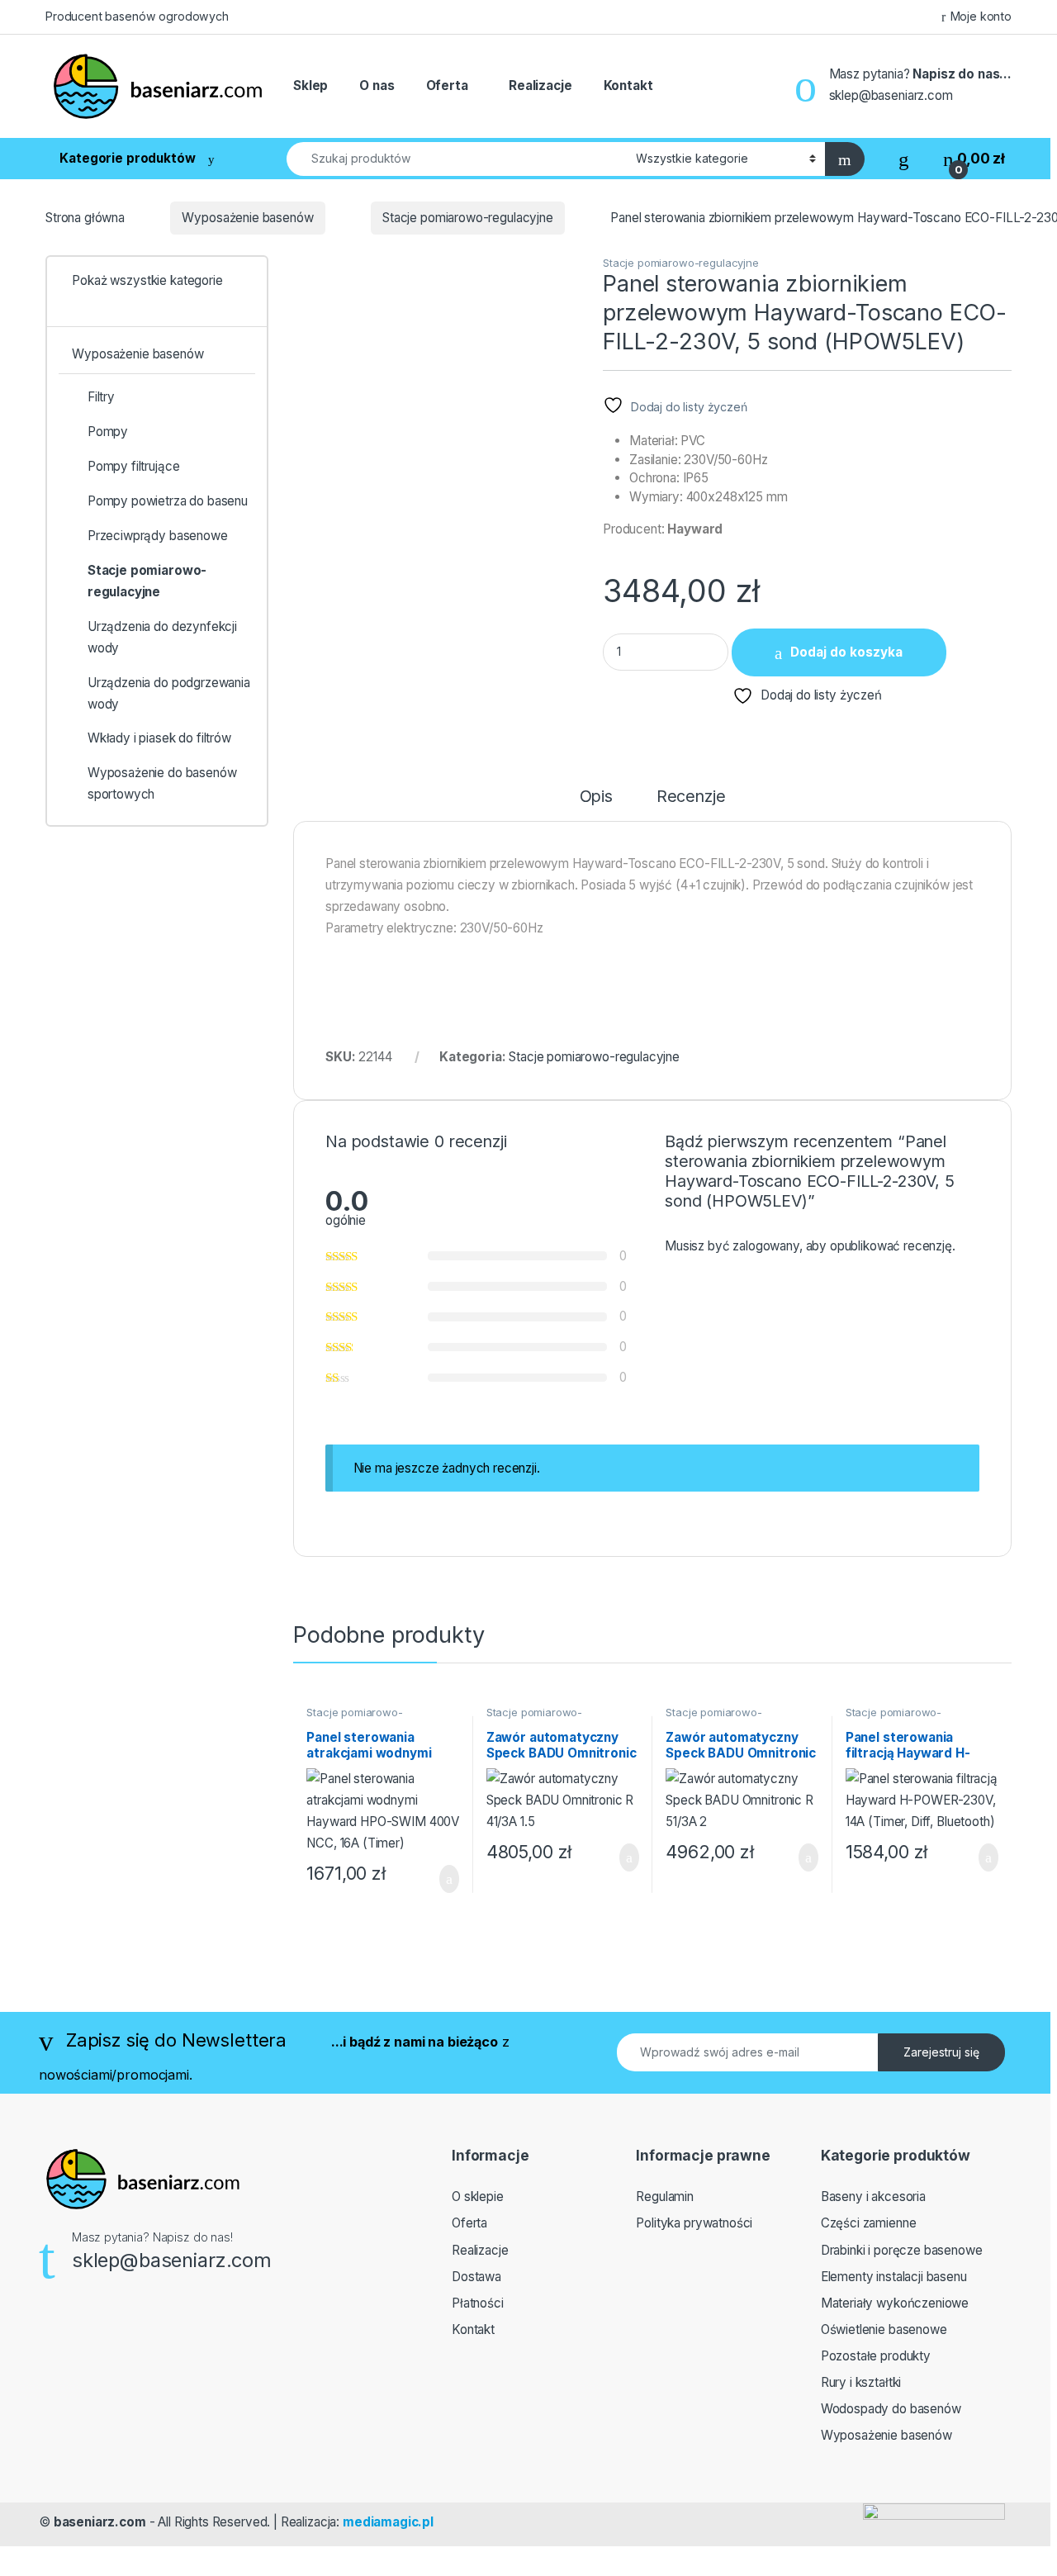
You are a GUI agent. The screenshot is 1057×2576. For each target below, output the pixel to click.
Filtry (101, 397)
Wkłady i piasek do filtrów (159, 738)
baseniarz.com (100, 2522)
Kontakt (628, 85)
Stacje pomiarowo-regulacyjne (468, 218)
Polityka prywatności (694, 2223)
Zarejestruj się (941, 2052)
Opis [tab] (596, 797)
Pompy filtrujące (134, 466)
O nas (377, 85)
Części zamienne (869, 2223)
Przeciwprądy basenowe (158, 536)
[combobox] (457, 159)
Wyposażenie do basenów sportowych (162, 783)
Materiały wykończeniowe (895, 2303)
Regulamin (665, 2196)
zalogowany (765, 1246)
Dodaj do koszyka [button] (436, 1879)
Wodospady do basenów (891, 2409)
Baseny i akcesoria (873, 2196)
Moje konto (981, 16)
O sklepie (478, 2196)
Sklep (310, 85)
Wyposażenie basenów (247, 218)
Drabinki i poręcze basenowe (902, 2250)
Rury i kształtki (861, 2382)
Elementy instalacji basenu (894, 2277)
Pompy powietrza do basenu (168, 501)
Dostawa (476, 2277)
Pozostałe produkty (876, 2356)
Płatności (478, 2303)
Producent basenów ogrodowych (137, 16)
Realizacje (540, 85)
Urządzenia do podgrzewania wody (169, 693)
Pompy (108, 432)
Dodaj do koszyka (846, 652)
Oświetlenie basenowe (884, 2329)
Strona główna (85, 218)
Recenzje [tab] (691, 797)
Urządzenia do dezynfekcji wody (162, 637)
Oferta (447, 85)
